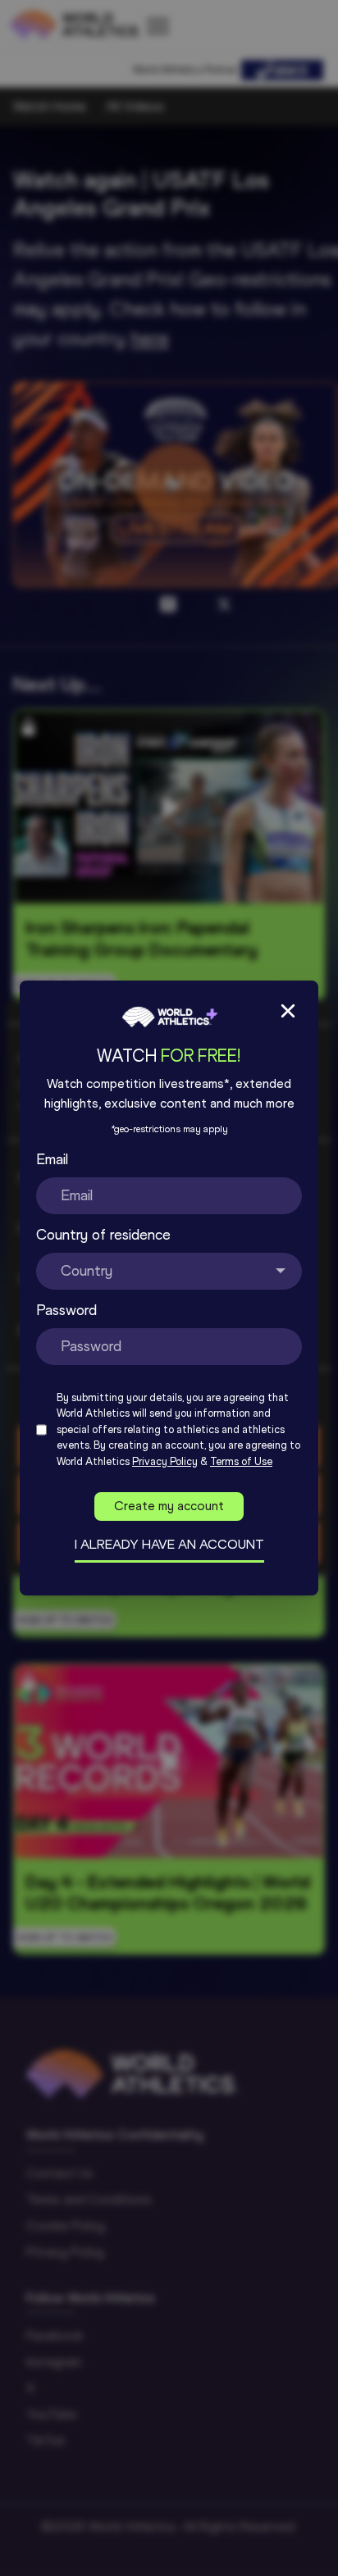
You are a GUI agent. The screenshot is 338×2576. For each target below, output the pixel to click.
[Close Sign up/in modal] (288, 1011)
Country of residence (103, 1235)
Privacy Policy (165, 1461)
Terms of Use (241, 1461)
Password (66, 1310)
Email (52, 1159)
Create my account (169, 1506)
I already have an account (169, 1544)
